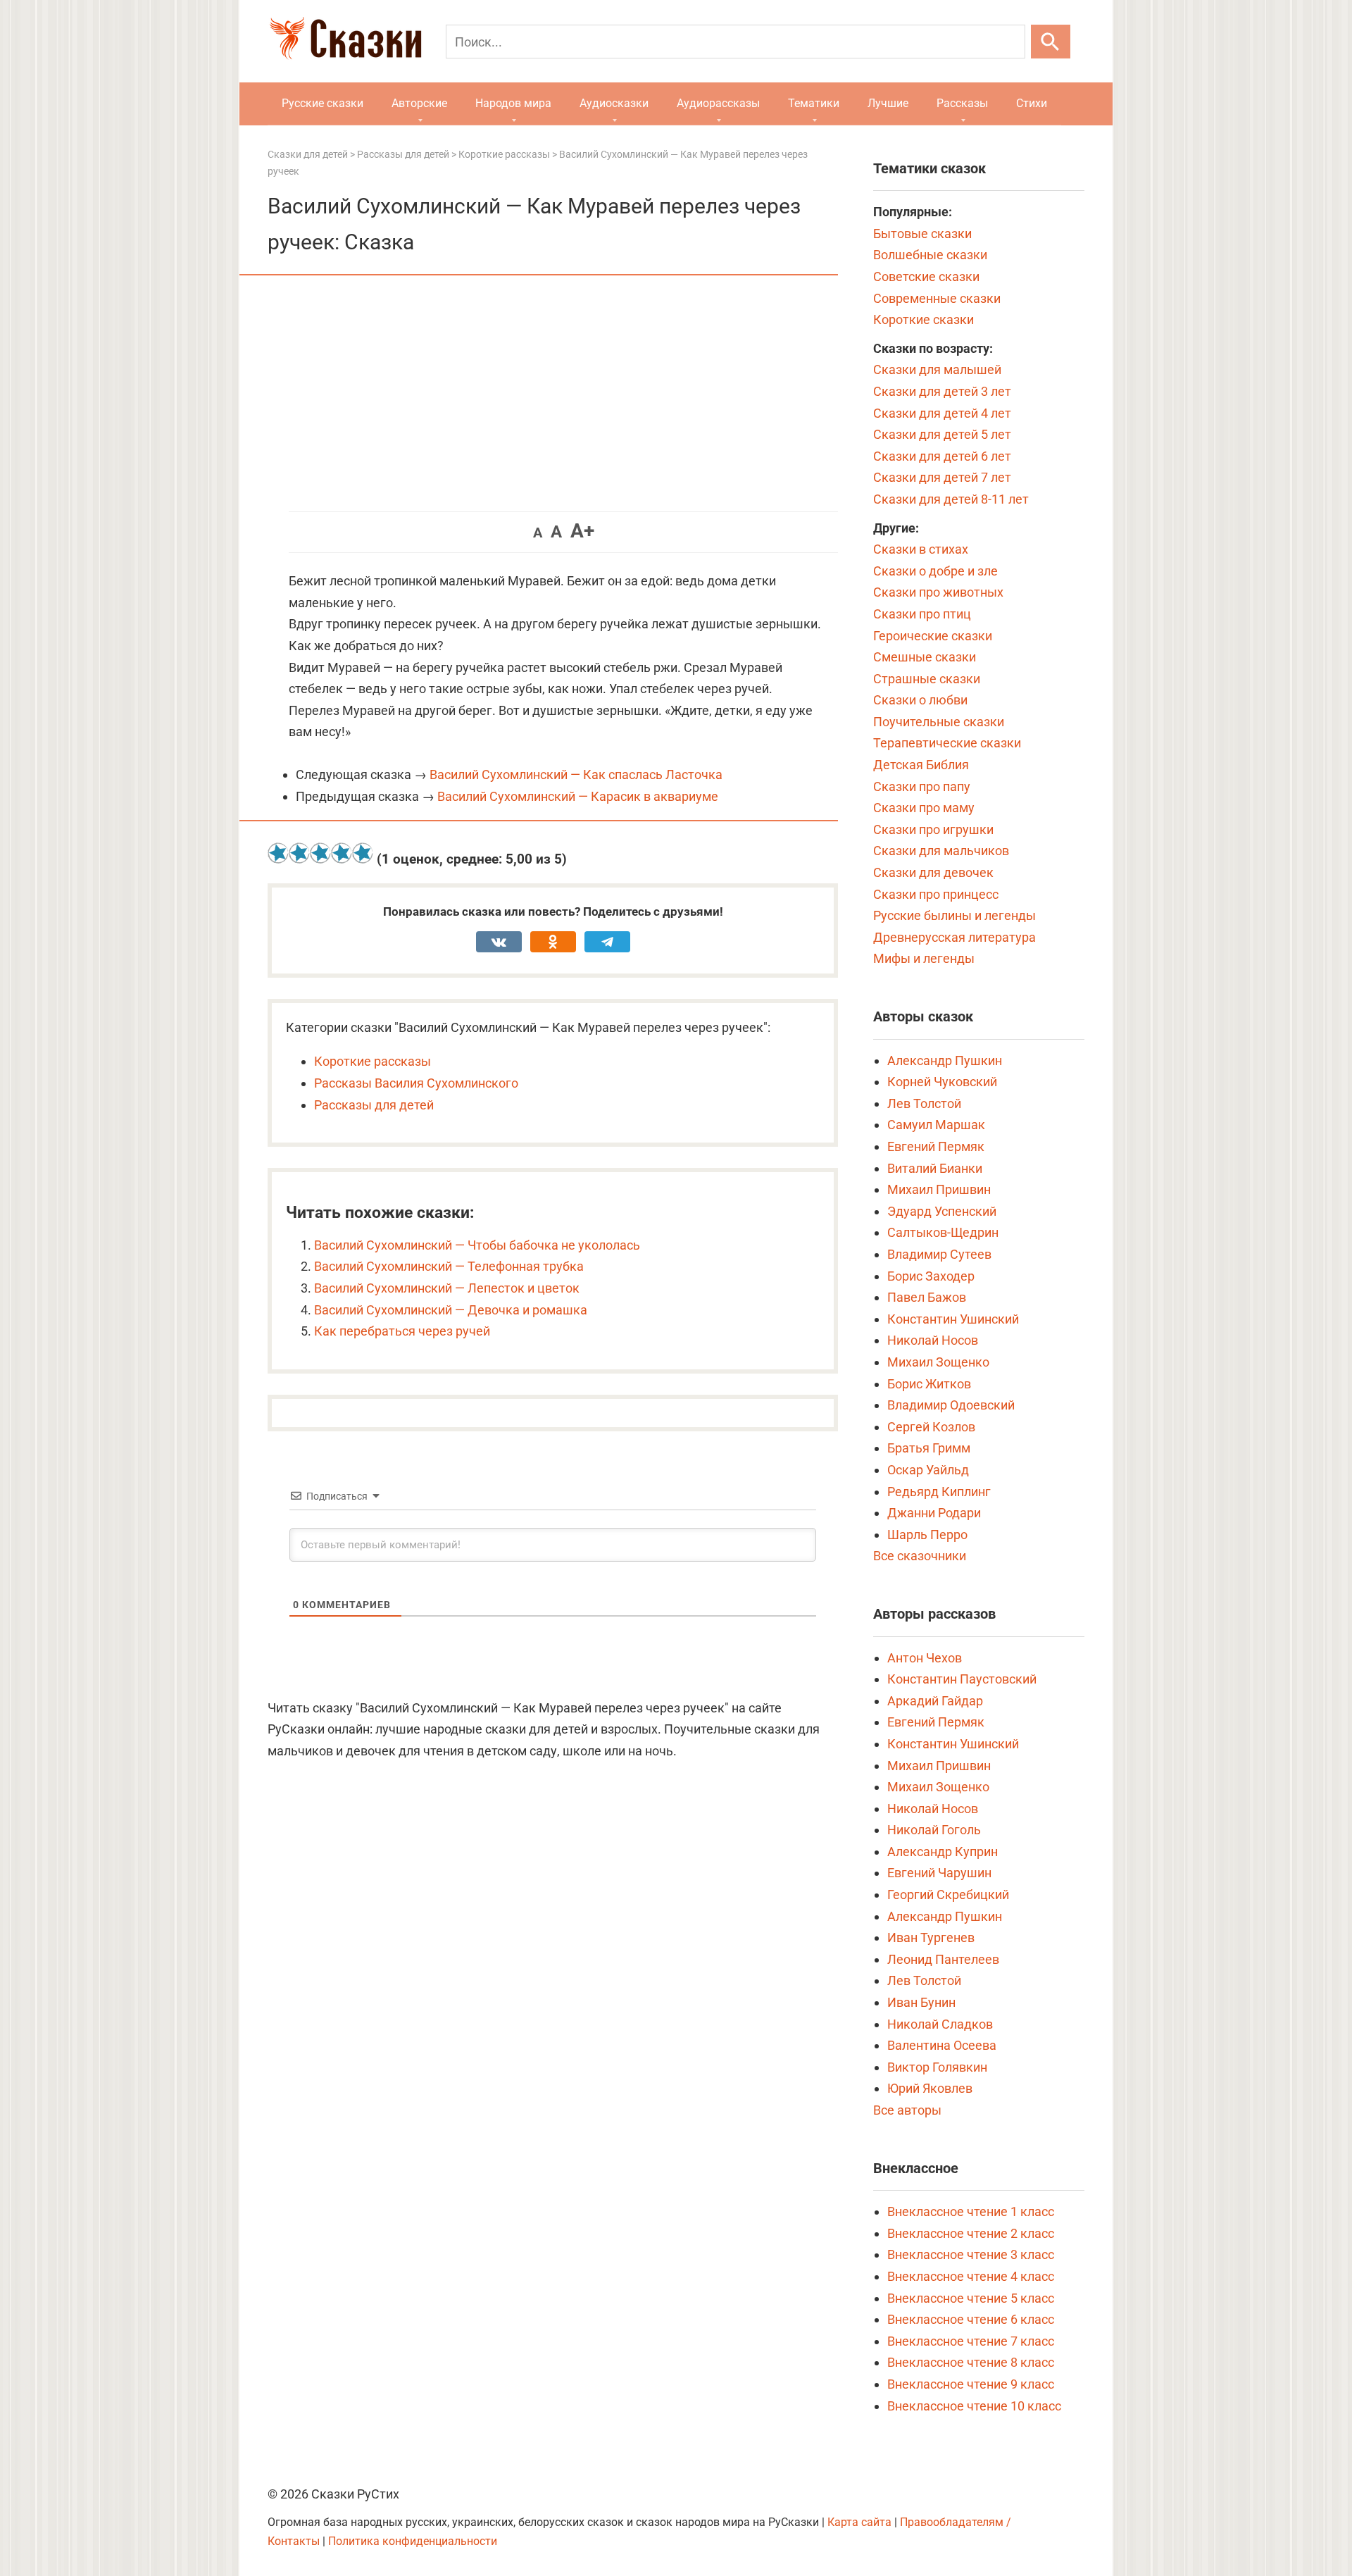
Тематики (814, 103)
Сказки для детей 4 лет (942, 413)
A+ (582, 531)
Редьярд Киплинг (939, 1492)
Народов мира (513, 103)
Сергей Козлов (931, 1427)
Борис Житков (929, 1384)
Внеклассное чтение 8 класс (971, 2362)
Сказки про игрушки (933, 829)
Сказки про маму (924, 808)
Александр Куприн (943, 1852)
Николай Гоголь (934, 1830)
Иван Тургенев (931, 1937)
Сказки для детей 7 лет (942, 477)
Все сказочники (920, 1556)
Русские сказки (323, 103)
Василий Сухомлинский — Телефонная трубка (449, 1266)
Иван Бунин (921, 2002)
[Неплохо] (320, 853)
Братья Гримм (929, 1448)
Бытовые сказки (922, 234)
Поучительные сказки (939, 722)
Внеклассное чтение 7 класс (971, 2341)
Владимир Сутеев (939, 1254)
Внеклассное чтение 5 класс (971, 2298)
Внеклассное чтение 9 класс (971, 2384)
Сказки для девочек (933, 872)
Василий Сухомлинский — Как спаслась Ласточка (576, 774)
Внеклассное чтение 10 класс (974, 2406)
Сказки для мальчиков (941, 851)
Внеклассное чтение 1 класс (971, 2211)
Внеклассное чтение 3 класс (971, 2254)
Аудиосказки (614, 103)
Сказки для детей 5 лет (942, 434)
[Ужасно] (278, 853)
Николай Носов (933, 1340)
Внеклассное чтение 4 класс (971, 2276)
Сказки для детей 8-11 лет (951, 499)
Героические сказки (933, 636)
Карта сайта (859, 2522)
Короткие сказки (924, 319)
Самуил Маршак (936, 1125)
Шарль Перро (927, 1535)
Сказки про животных (938, 592)
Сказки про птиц (922, 614)
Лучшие (888, 103)
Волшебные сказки (930, 255)
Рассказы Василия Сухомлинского (416, 1083)
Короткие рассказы (373, 1061)
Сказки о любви (920, 700)
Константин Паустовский (962, 1679)
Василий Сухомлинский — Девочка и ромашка (451, 1310)
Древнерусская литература (954, 937)
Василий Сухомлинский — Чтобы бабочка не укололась (477, 1245)
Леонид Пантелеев (943, 1959)
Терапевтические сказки (947, 743)
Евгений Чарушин (939, 1873)
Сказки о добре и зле (935, 571)
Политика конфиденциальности (413, 2541)
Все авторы (907, 2110)
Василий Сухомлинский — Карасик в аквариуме (578, 796)
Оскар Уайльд (928, 1470)
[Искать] (1051, 42)
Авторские (419, 103)
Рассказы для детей (374, 1105)
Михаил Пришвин (939, 1189)
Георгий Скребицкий (948, 1894)
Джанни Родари (934, 1513)
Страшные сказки (927, 679)
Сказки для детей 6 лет (942, 456)
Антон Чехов (925, 1658)
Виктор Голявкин (937, 2067)
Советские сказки (926, 276)
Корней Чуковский (942, 1082)
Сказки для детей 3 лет (942, 391)
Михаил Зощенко (938, 1362)
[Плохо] (299, 853)
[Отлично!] (363, 853)
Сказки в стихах (921, 549)
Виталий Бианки (935, 1168)
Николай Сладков (940, 2024)
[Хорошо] (342, 853)
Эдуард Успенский (942, 1211)
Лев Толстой (924, 1103)
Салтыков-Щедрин (943, 1232)
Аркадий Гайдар (935, 1701)
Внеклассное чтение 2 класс (971, 2233)
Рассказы (962, 103)
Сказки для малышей (937, 369)
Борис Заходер (931, 1276)
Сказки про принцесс (936, 894)
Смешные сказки (925, 657)
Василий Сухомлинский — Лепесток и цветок (447, 1288)
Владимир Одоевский (951, 1405)
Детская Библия (921, 765)
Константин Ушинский (953, 1319)
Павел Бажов (927, 1297)
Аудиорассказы (718, 103)
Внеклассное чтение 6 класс (971, 2319)
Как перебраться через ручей (402, 1331)
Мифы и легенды (924, 958)
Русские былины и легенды (954, 915)
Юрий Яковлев (930, 2088)
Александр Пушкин (945, 1060)
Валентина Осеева (942, 2045)
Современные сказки (937, 298)
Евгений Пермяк (936, 1146)
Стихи (1032, 103)
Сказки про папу (922, 786)
